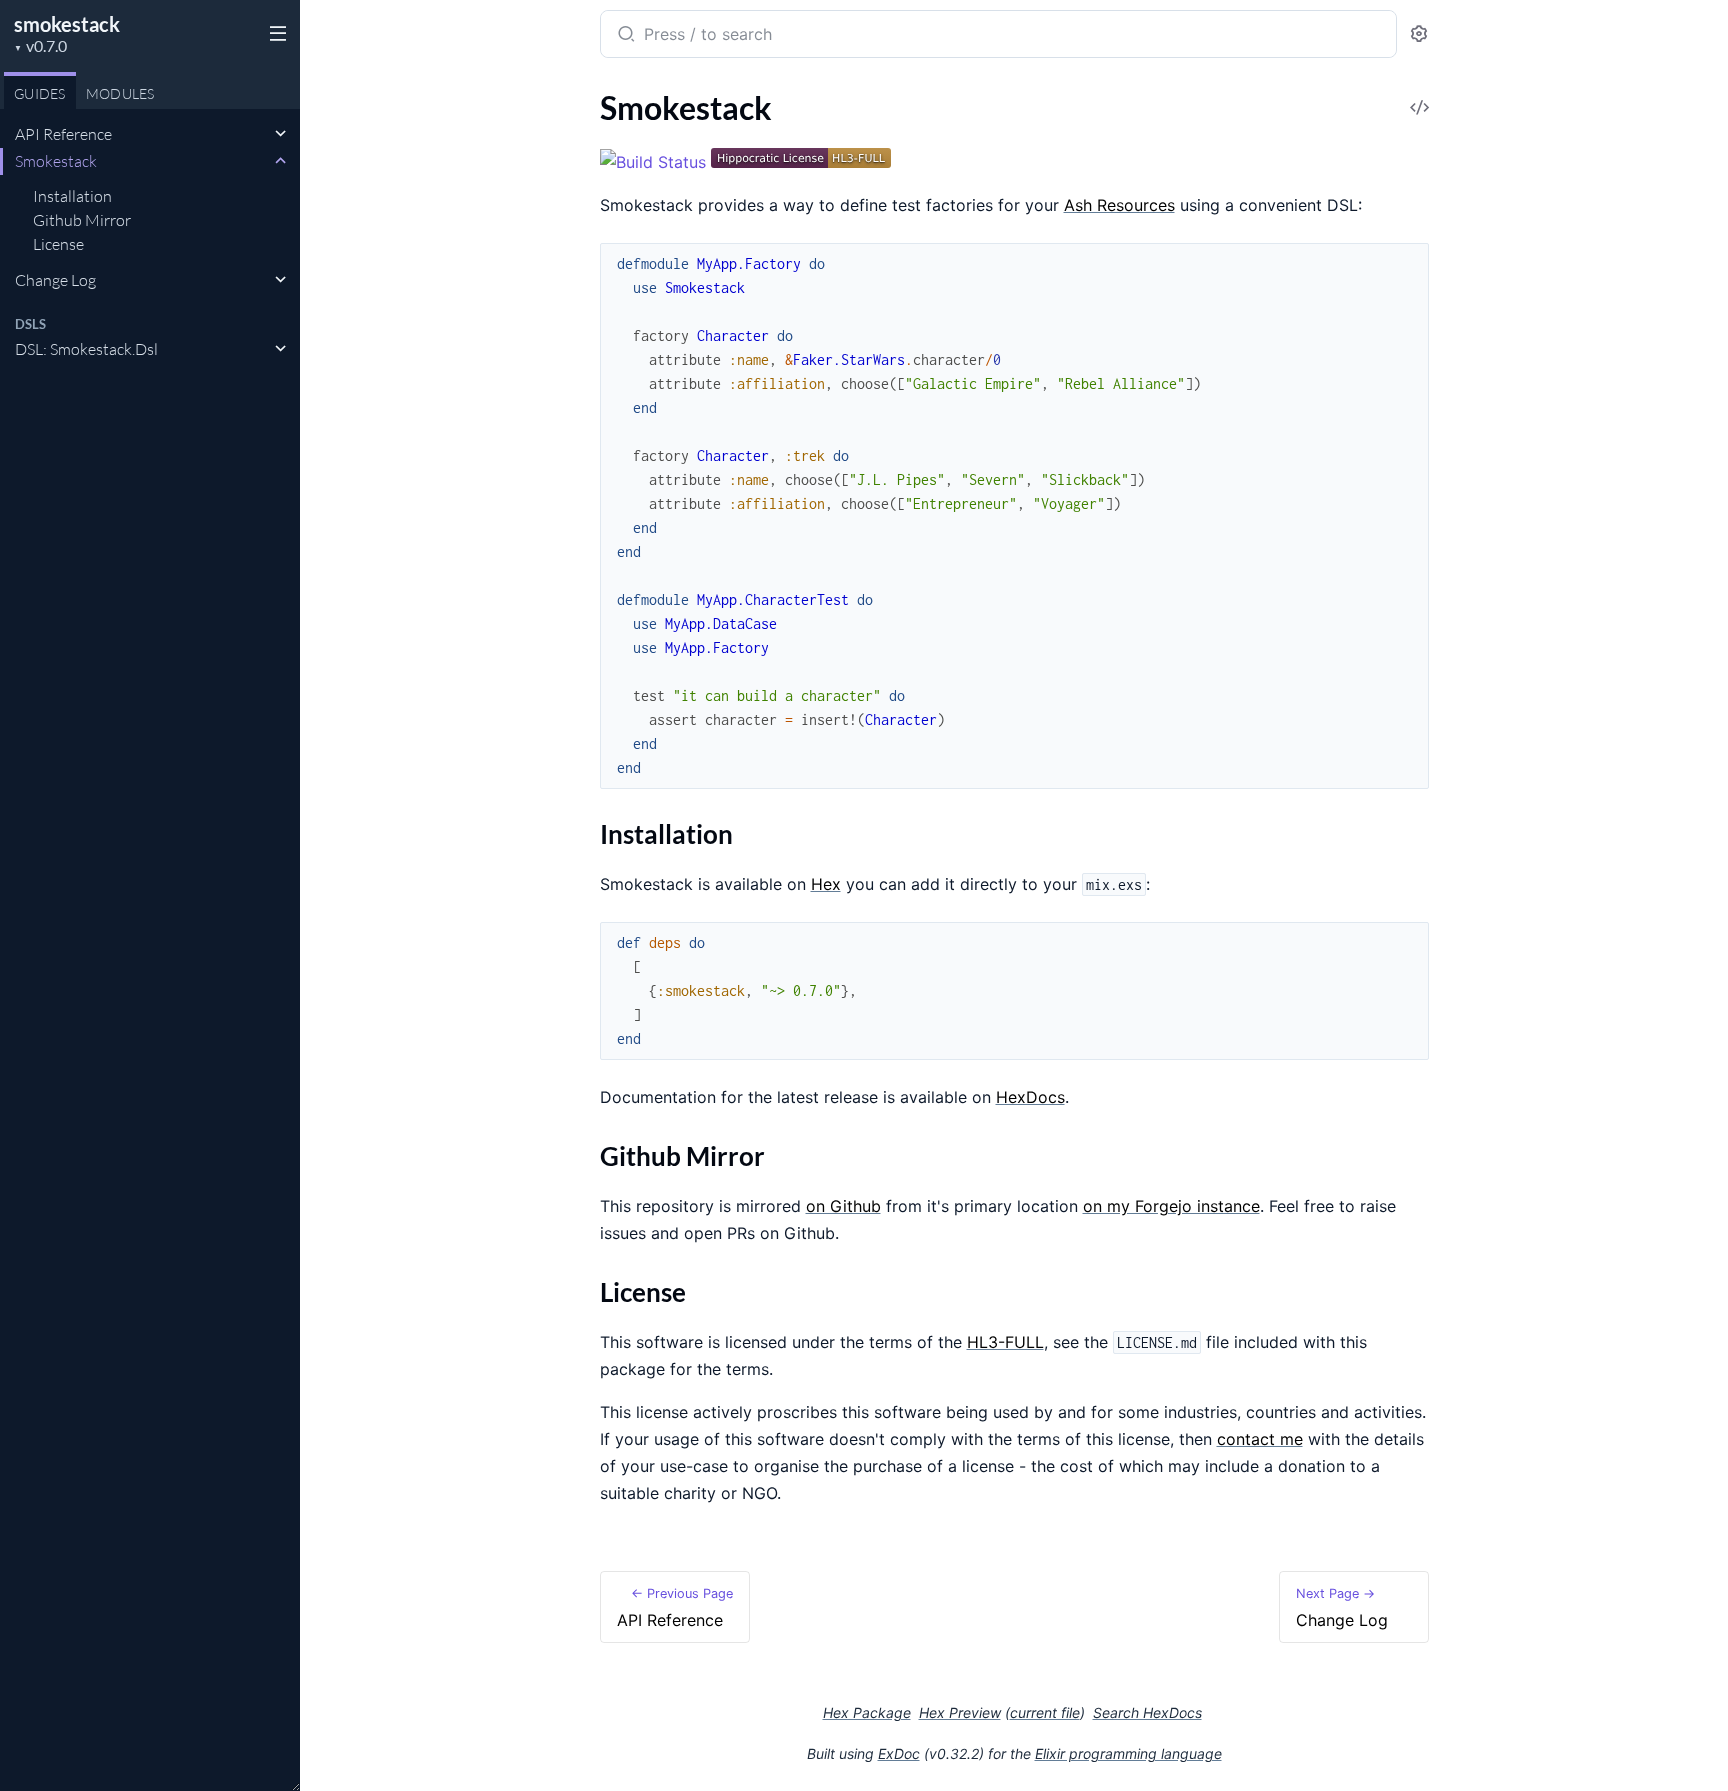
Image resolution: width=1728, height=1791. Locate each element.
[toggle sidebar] (274, 32)
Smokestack (56, 161)
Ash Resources (1119, 205)
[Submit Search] (624, 36)
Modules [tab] (120, 93)
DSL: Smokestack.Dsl (86, 349)
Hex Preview (960, 1712)
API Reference (63, 134)
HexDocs (1030, 1097)
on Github (843, 1206)
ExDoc (899, 1753)
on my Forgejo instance (1171, 1206)
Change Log (55, 280)
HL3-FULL (1005, 1342)
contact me (1260, 1439)
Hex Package (867, 1712)
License (58, 244)
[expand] (280, 134)
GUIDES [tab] (40, 93)
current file (1045, 1712)
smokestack (67, 24)
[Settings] (1419, 34)
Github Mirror (82, 220)
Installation (72, 196)
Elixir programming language (1128, 1753)
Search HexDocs (1147, 1713)
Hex (826, 884)
